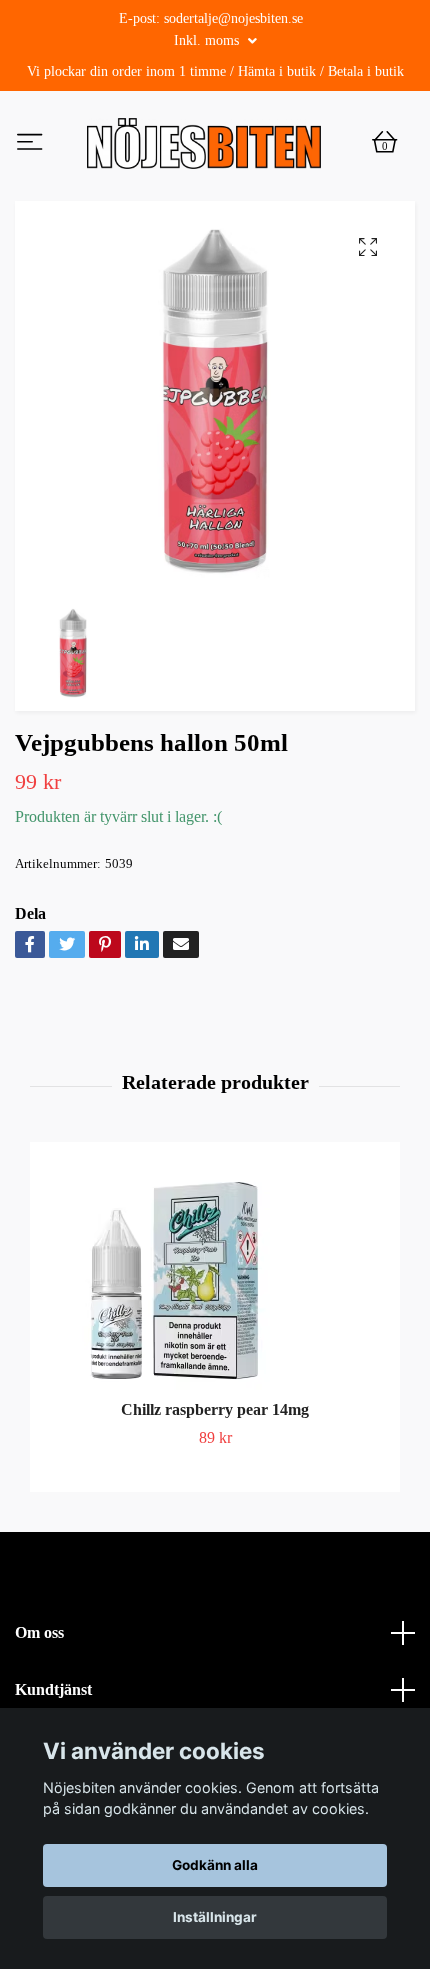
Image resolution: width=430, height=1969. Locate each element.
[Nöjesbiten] (257, 150)
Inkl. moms (208, 40)
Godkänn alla (215, 1865)
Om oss (39, 1675)
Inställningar (215, 1917)
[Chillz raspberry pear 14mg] (215, 1318)
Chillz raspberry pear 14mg (215, 1452)
